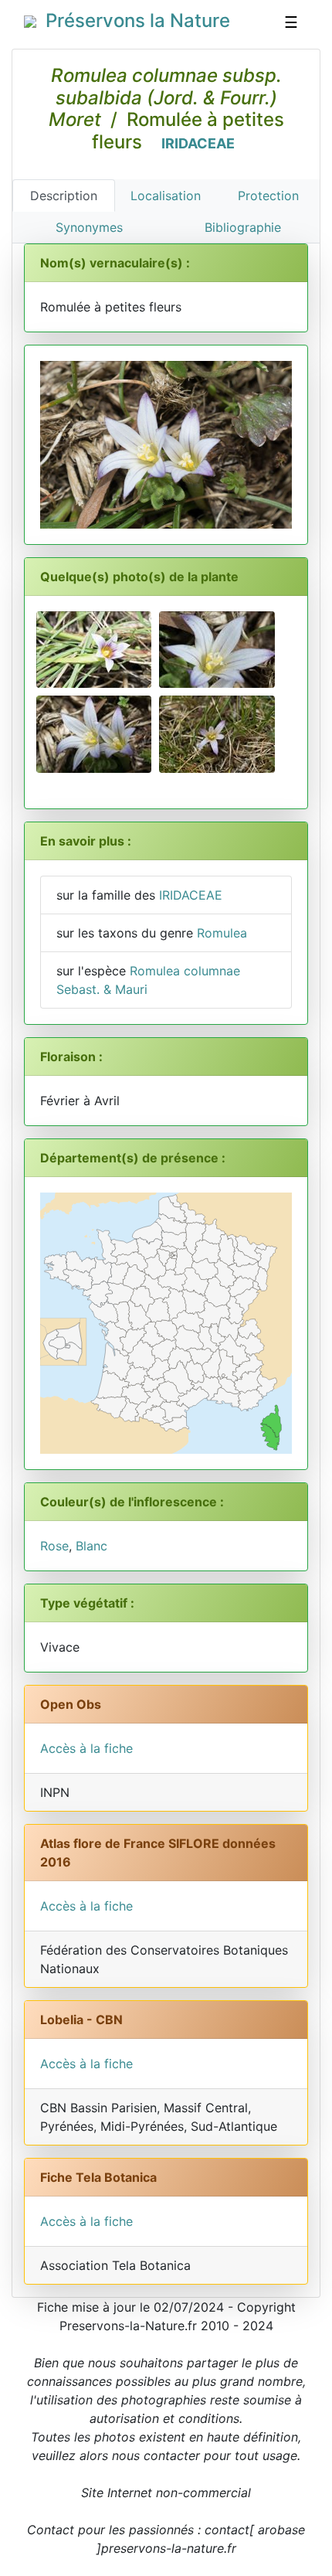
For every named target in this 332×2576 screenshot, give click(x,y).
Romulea (222, 933)
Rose (54, 1546)
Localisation (166, 196)
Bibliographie (243, 227)
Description (64, 196)
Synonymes (89, 227)
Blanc (91, 1546)
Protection (268, 196)
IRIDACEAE (198, 143)
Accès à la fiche (86, 1748)
